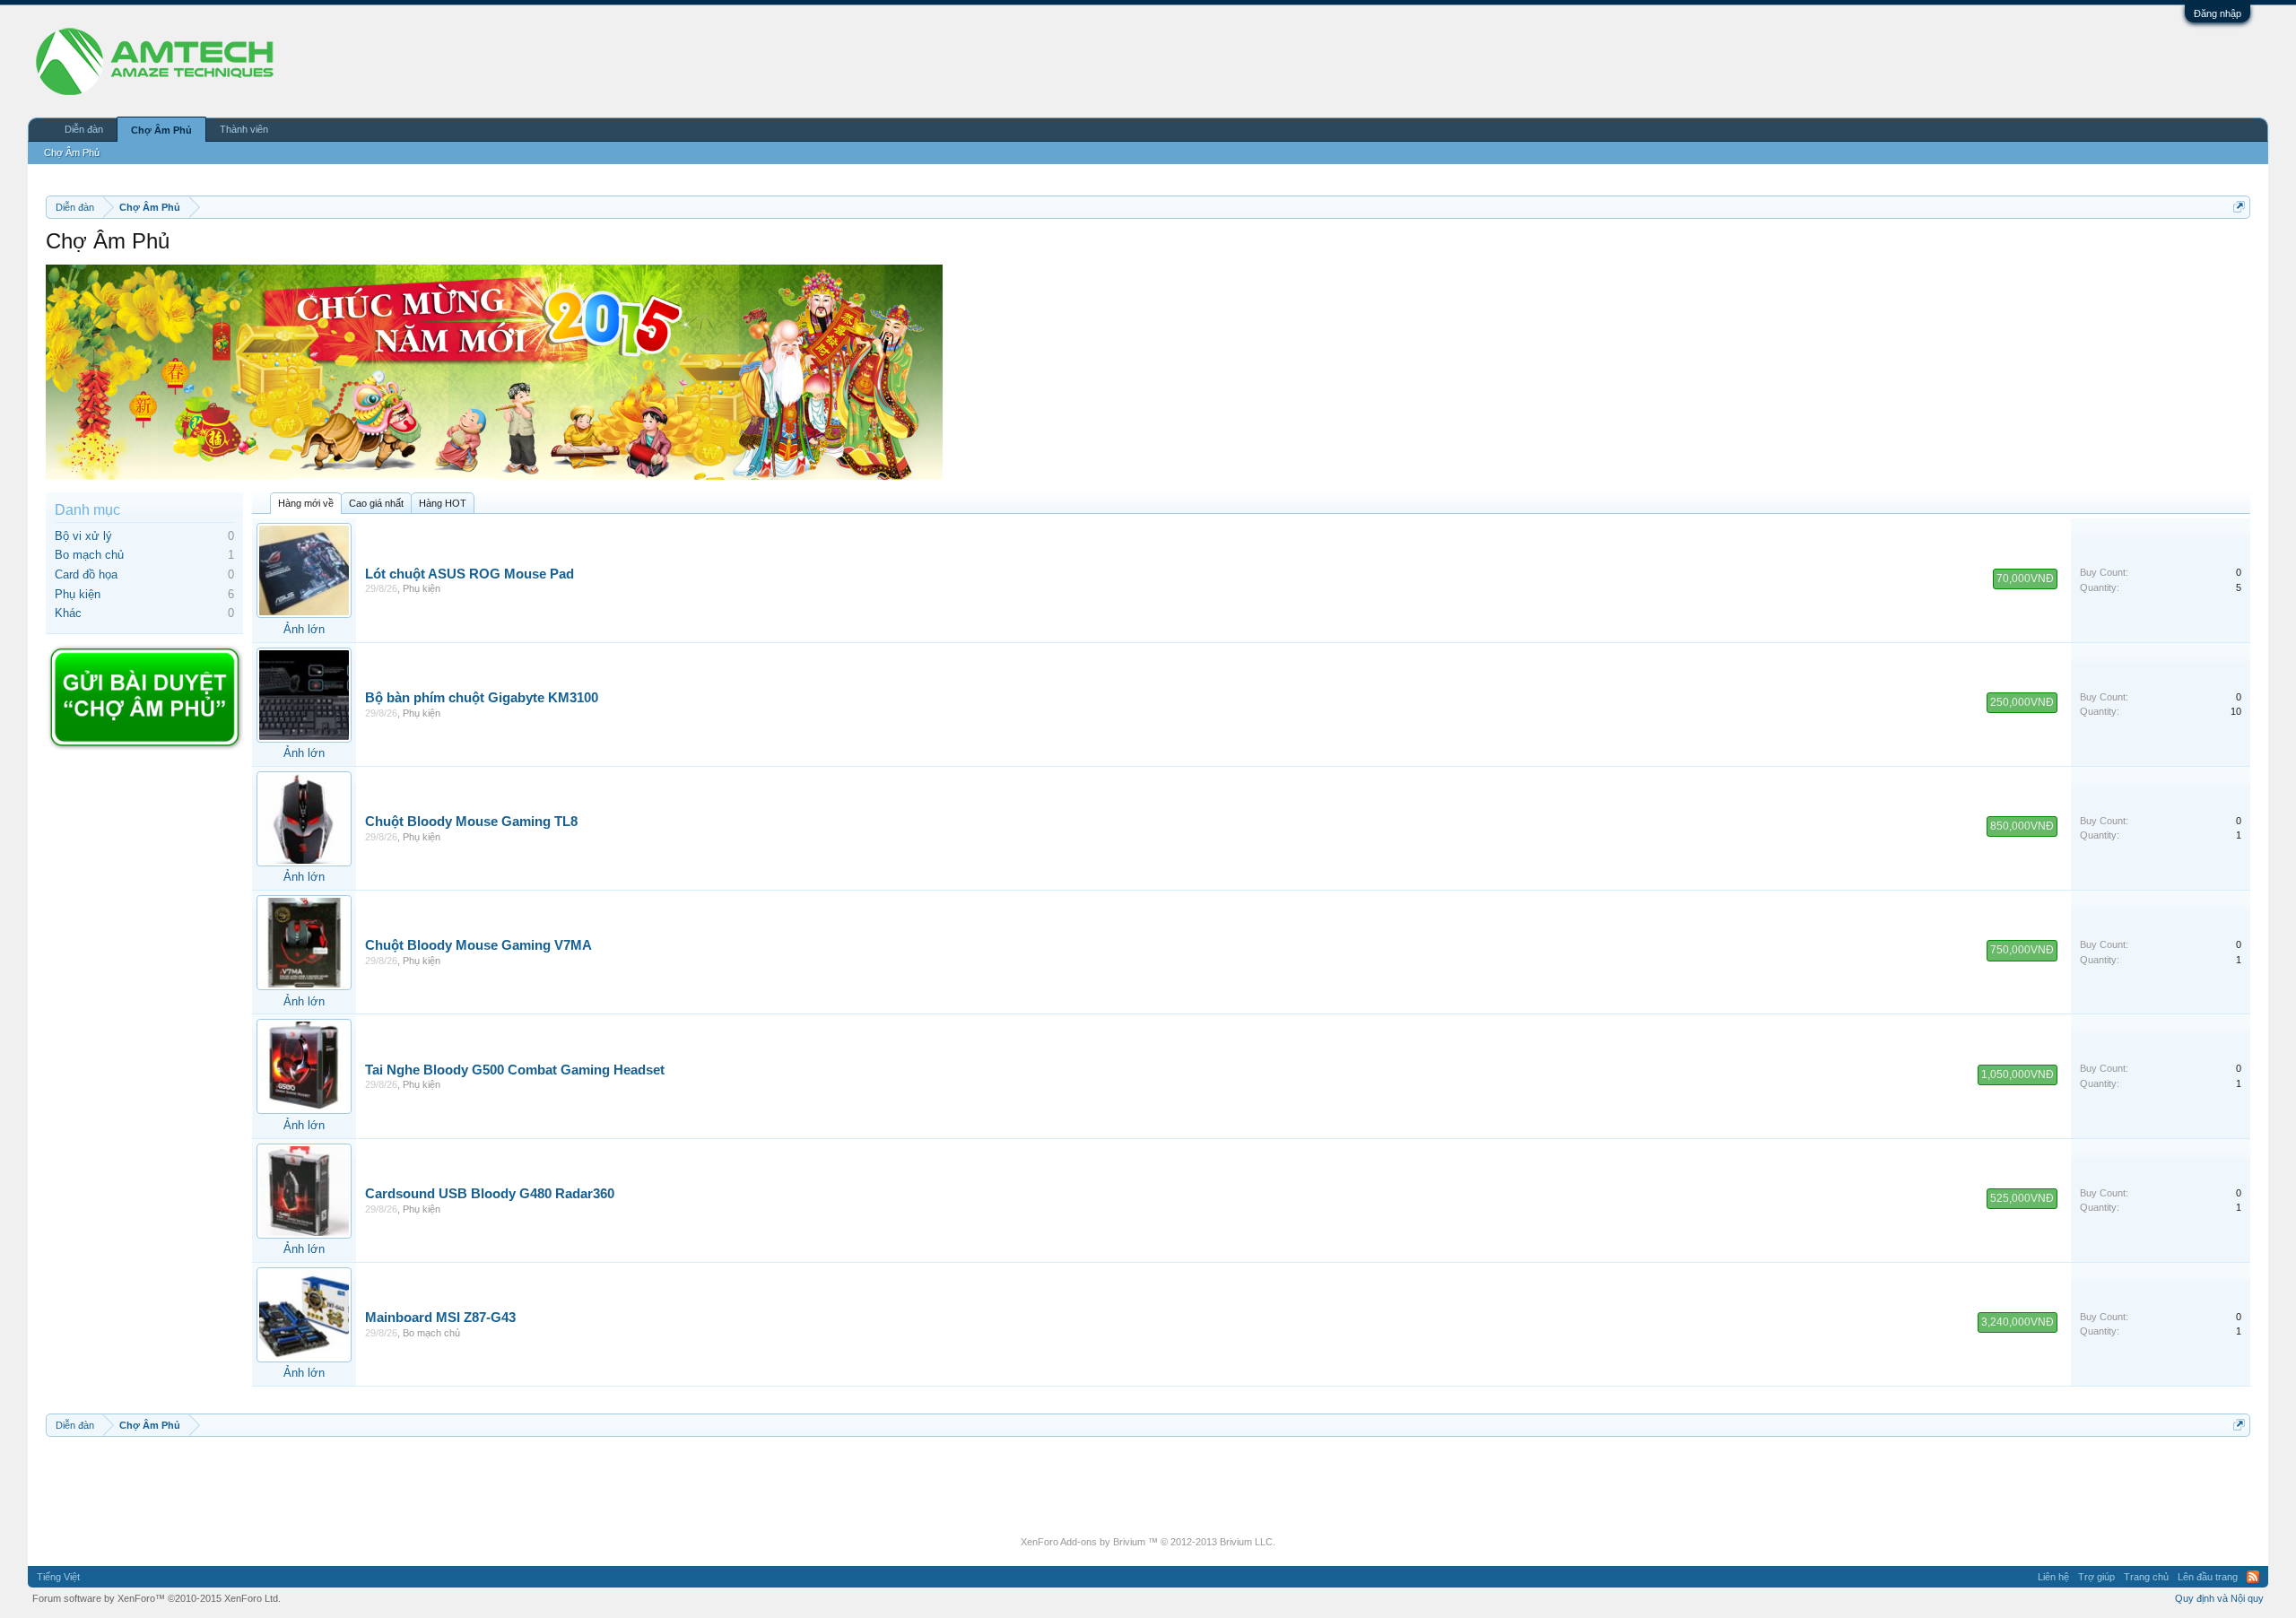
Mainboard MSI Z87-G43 (440, 1318)
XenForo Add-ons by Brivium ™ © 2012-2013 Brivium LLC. (1148, 1542)
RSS (2253, 1577)
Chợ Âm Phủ (161, 130)
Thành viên (244, 129)
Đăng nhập (2218, 13)
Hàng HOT (443, 503)
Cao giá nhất (376, 503)
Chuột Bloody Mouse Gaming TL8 (471, 822)
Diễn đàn (84, 129)
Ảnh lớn (304, 629)
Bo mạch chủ (89, 555)
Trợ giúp (2096, 1577)
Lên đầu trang (2208, 1577)
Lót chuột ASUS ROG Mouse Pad (470, 574)
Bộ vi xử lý (83, 536)
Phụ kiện (78, 594)
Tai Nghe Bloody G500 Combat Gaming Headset (515, 1070)
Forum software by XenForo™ (157, 1598)
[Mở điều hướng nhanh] (2239, 207)
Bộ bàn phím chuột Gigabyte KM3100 (482, 698)
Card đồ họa (86, 574)
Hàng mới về (306, 503)
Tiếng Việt (58, 1577)
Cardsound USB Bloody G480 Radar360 (490, 1194)
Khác (68, 613)
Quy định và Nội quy (2219, 1598)
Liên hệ (2053, 1577)
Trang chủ (2146, 1577)
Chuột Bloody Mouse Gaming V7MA (478, 945)
